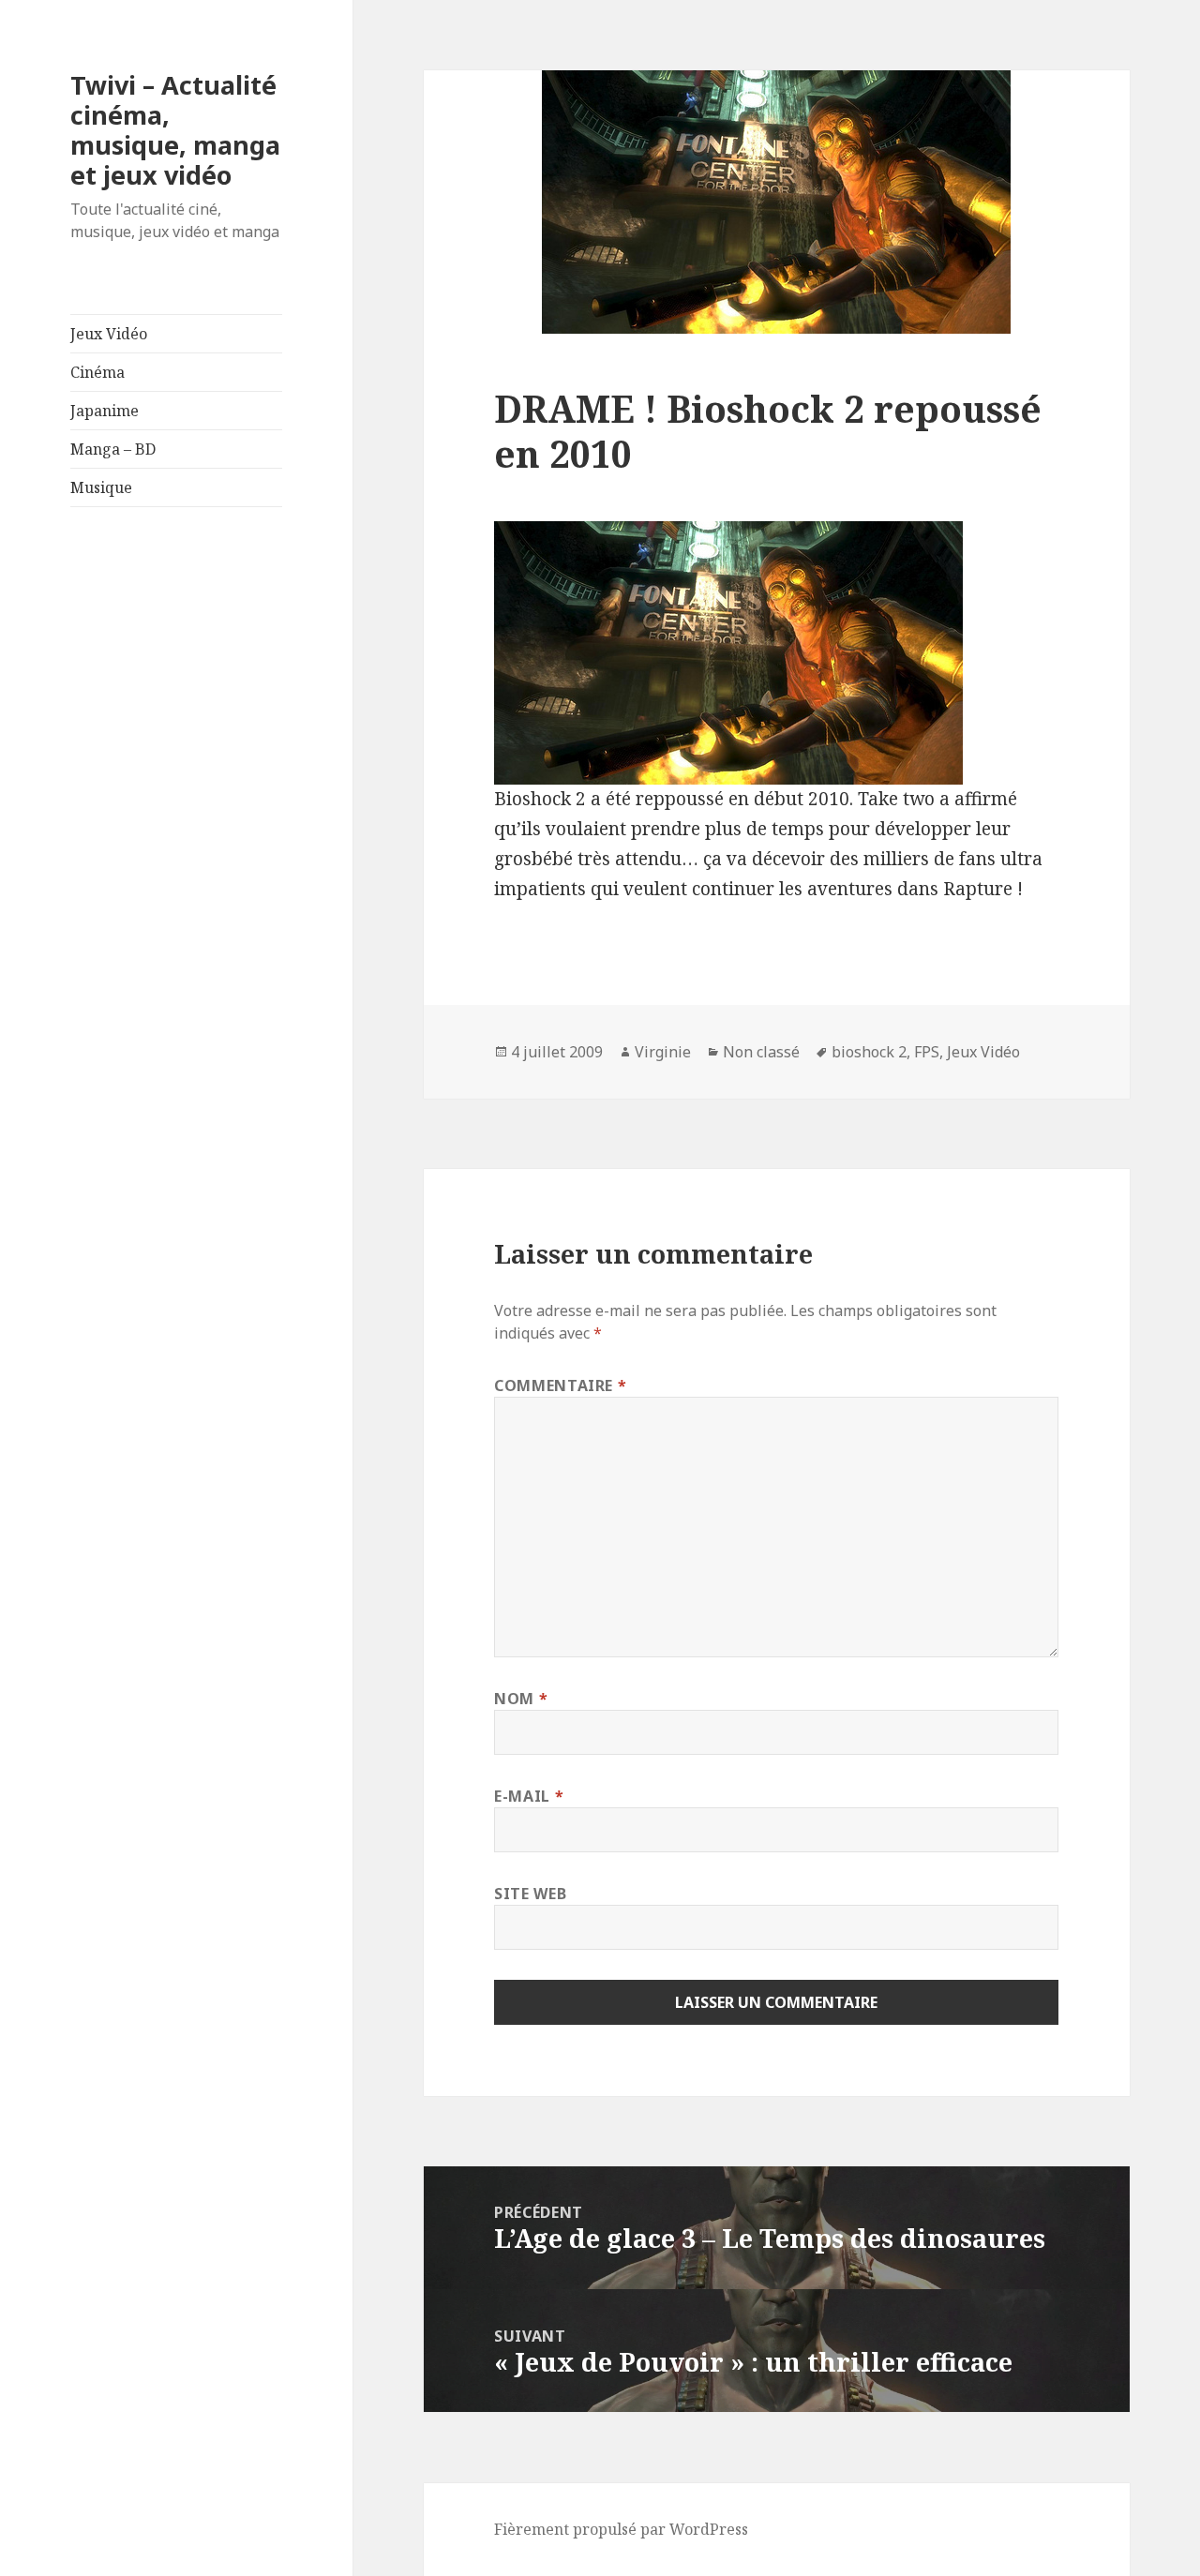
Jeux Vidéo (109, 334)
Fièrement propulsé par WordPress (621, 2529)
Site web (530, 1894)
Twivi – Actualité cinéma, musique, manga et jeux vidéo (175, 130)
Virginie (663, 1052)
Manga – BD (113, 449)
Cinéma (97, 372)
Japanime (105, 411)
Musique (101, 487)
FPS (927, 1052)
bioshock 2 (869, 1052)
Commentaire (560, 1385)
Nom (521, 1699)
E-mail (529, 1796)
